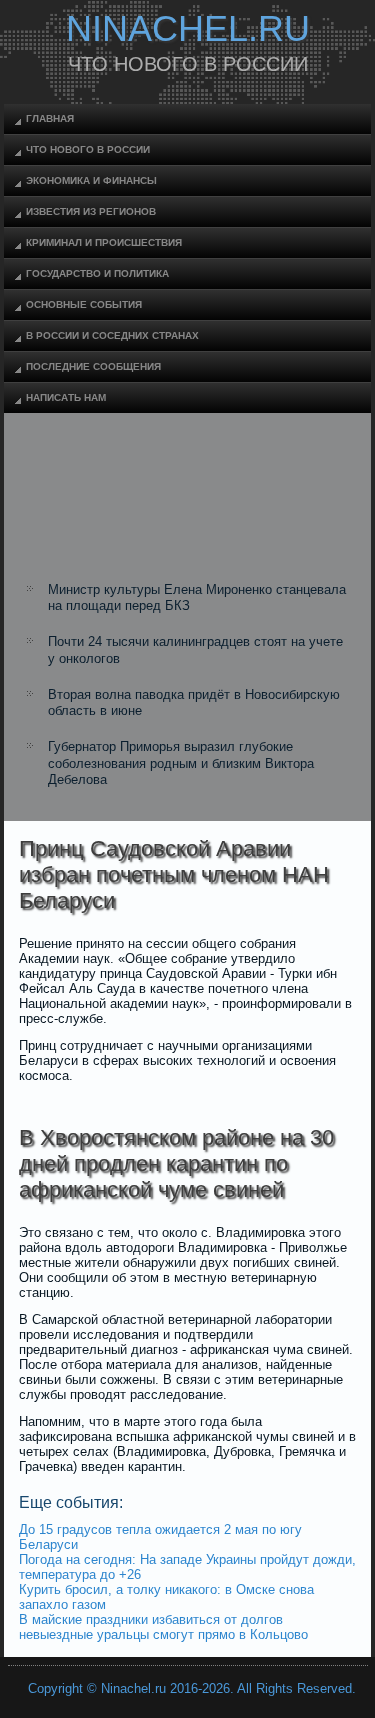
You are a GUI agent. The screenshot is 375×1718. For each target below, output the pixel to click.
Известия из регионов (91, 211)
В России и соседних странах (112, 335)
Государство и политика (97, 273)
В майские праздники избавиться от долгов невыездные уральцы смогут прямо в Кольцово (163, 1627)
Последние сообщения (93, 366)
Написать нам (66, 397)
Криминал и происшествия (104, 242)
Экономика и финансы (91, 180)
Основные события (84, 304)
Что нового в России (88, 149)
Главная (50, 118)
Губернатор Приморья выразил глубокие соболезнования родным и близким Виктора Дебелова (181, 763)
